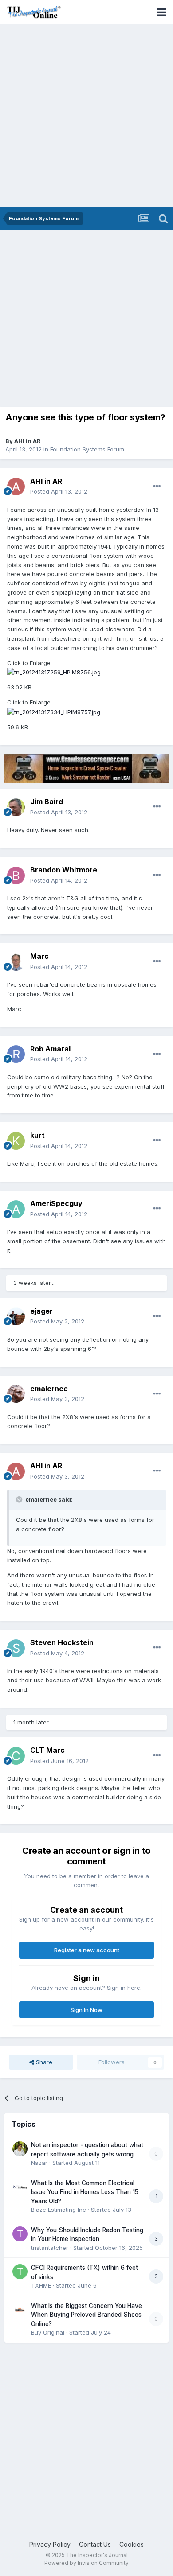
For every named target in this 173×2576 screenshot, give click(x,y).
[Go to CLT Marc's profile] (16, 1756)
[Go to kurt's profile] (16, 1141)
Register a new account (87, 1950)
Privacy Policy (50, 2544)
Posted (59, 491)
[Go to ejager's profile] (16, 1316)
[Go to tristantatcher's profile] (20, 2234)
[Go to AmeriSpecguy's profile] (16, 1209)
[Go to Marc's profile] (16, 962)
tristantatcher (50, 2248)
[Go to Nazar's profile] (20, 2149)
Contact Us (95, 2544)
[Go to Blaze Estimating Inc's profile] (20, 2187)
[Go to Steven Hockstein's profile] (16, 1648)
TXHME (41, 2285)
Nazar (39, 2163)
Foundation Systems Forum (87, 449)
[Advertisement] (86, 117)
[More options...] (157, 486)
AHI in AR (28, 441)
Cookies (132, 2544)
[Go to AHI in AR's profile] (16, 486)
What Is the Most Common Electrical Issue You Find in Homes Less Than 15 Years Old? (85, 2192)
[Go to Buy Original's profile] (20, 2310)
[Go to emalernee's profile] (16, 1394)
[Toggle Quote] (20, 1499)
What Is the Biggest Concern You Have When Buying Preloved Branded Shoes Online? (86, 2315)
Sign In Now (86, 2010)
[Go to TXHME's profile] (20, 2272)
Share (43, 2062)
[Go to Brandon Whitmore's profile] (16, 876)
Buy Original (48, 2332)
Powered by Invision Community (86, 2563)
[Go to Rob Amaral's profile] (16, 1054)
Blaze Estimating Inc (59, 2210)
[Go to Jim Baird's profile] (16, 807)
